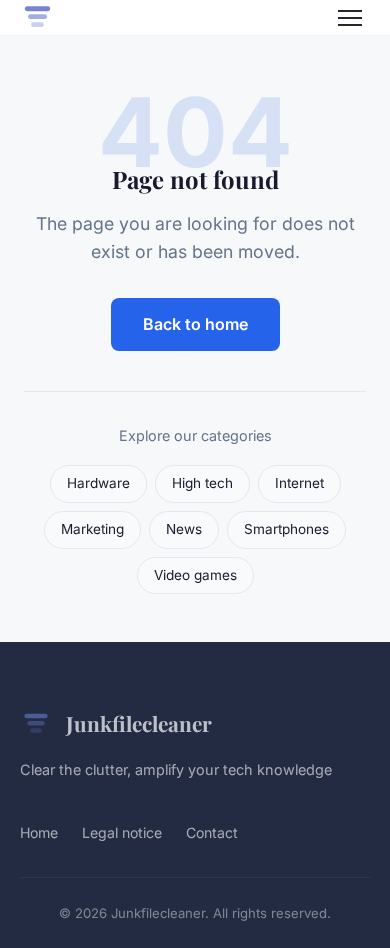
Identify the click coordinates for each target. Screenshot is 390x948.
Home (39, 832)
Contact (212, 832)
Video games (195, 575)
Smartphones (286, 529)
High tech (202, 483)
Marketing (92, 529)
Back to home (195, 324)
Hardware (98, 483)
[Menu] (350, 18)
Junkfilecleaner (139, 723)
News (184, 529)
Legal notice (122, 832)
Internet (299, 483)
